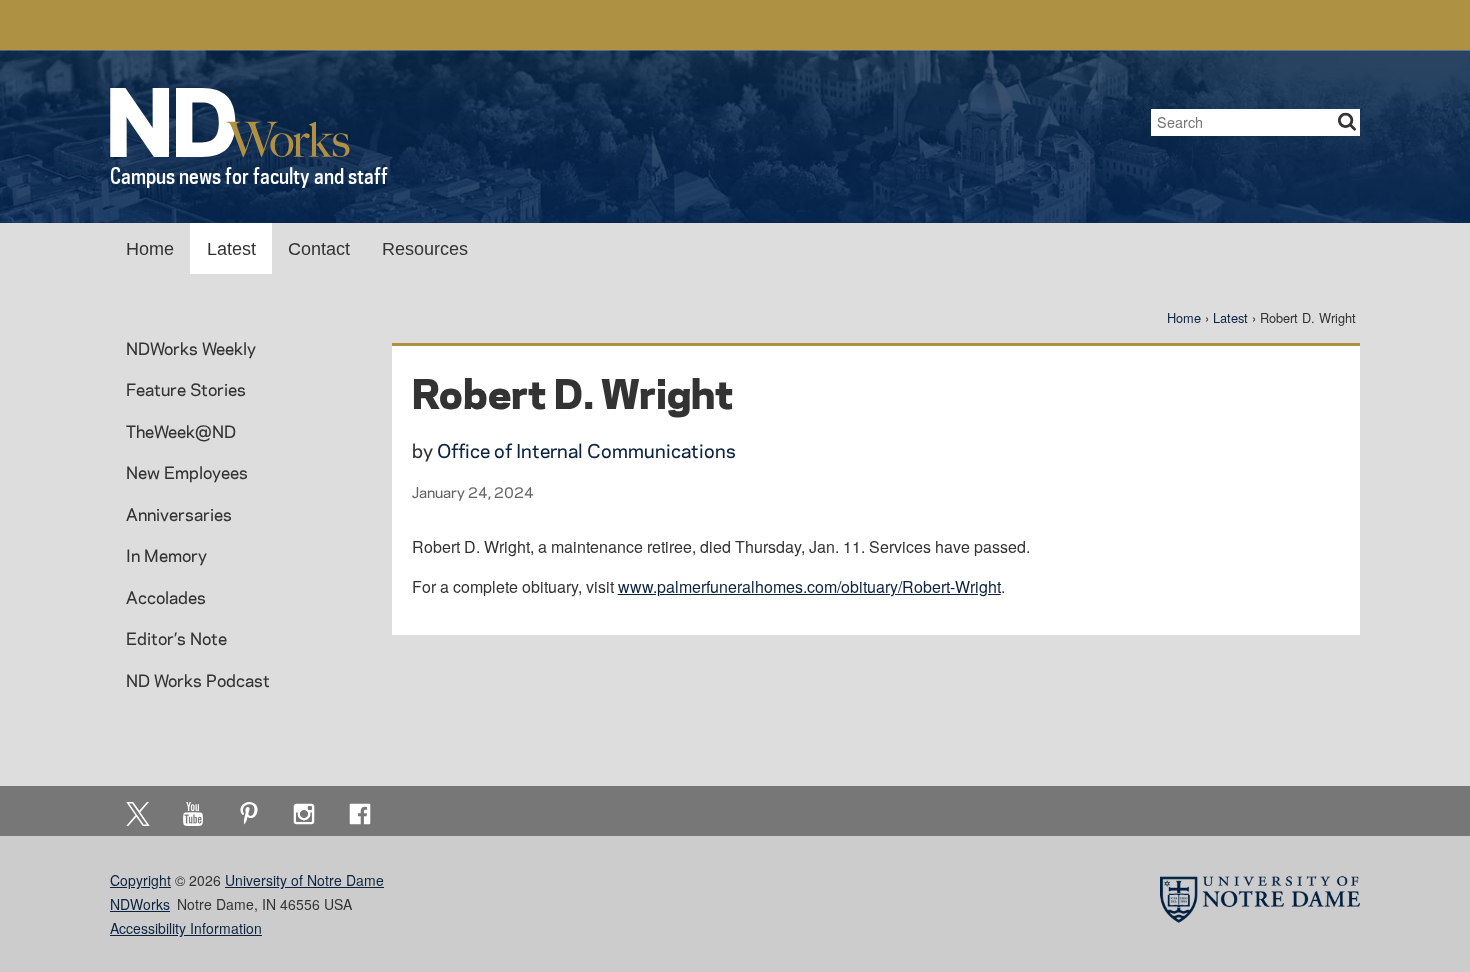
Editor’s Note (176, 638)
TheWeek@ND (181, 431)
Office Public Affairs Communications (1097, 25)
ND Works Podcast (198, 680)
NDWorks (140, 904)
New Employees (187, 472)
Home (150, 249)
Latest (231, 249)
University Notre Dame (260, 25)
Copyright (140, 880)
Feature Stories (186, 389)
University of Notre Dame (304, 880)
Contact (319, 249)
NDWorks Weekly (191, 348)
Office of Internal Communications (586, 450)
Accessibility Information (186, 928)
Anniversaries (179, 514)
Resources (425, 249)
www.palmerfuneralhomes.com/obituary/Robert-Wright (809, 586)
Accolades (166, 597)
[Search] (1347, 122)
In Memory (166, 555)
